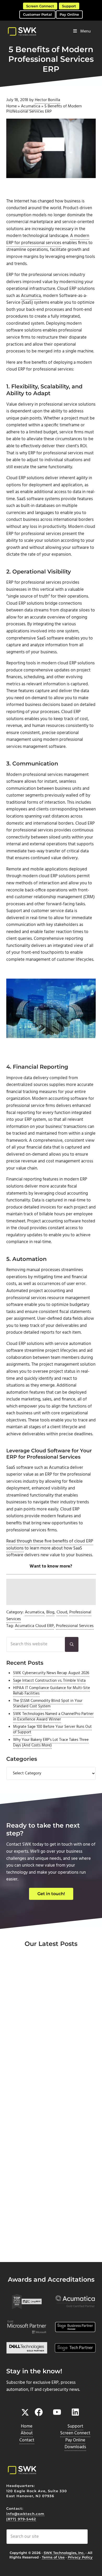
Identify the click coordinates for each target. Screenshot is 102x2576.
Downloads (75, 2447)
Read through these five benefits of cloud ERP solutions (50, 1545)
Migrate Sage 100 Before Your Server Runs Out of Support (52, 1730)
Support (69, 6)
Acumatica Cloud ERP (34, 1626)
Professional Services (75, 1626)
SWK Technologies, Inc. (64, 2553)
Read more (29, 2065)
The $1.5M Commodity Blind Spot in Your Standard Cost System (48, 1704)
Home (12, 106)
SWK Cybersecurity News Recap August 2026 (51, 1673)
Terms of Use (53, 2557)
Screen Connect (40, 6)
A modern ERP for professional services (48, 239)
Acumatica (31, 106)
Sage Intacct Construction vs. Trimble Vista (49, 1681)
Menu (86, 31)
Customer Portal (37, 14)
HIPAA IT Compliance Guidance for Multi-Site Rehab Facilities (52, 1691)
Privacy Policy (80, 2557)
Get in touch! (51, 1894)
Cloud (62, 1612)
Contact (27, 2440)
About (27, 2433)
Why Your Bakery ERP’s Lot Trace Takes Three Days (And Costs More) (51, 1743)
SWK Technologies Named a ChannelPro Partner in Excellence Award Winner (53, 1717)
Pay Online (69, 14)
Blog (50, 1612)
